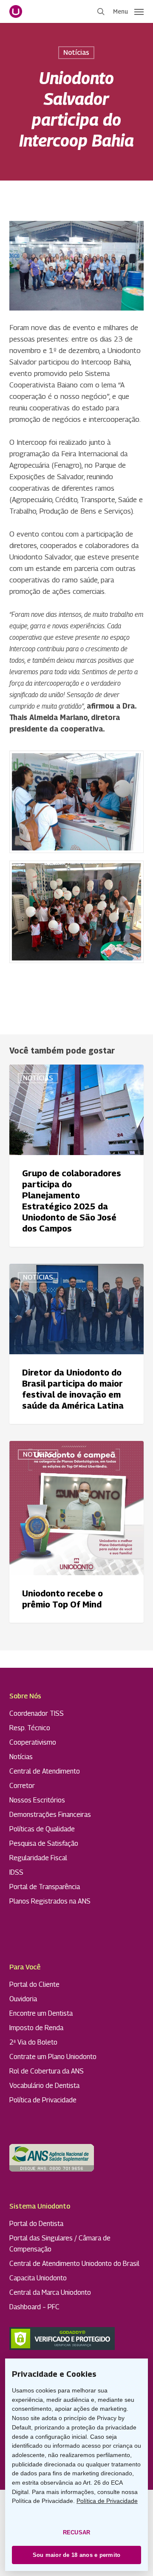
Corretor (22, 1786)
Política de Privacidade (43, 2100)
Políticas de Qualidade (42, 1829)
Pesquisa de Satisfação (44, 1843)
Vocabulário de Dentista (44, 2086)
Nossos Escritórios (37, 1800)
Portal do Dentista (36, 2224)
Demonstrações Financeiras (50, 1815)
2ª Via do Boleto (33, 2042)
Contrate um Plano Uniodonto (53, 2057)
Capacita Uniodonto (38, 2278)
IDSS (16, 1872)
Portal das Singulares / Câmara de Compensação (60, 2244)
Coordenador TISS (37, 1713)
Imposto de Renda (36, 2028)
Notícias (76, 52)
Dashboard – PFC (34, 2307)
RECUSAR (77, 2532)
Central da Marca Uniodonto (50, 2292)
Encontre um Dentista (41, 2013)
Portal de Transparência (45, 1887)
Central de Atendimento (45, 1771)
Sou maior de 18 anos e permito (77, 2555)
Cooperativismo (33, 1742)
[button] (128, 11)
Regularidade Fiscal (38, 1858)
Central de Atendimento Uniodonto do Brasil (74, 2264)
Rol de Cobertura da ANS (47, 2071)
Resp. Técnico (30, 1728)
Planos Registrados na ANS (50, 1901)
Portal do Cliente (34, 1984)
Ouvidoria (23, 1999)
